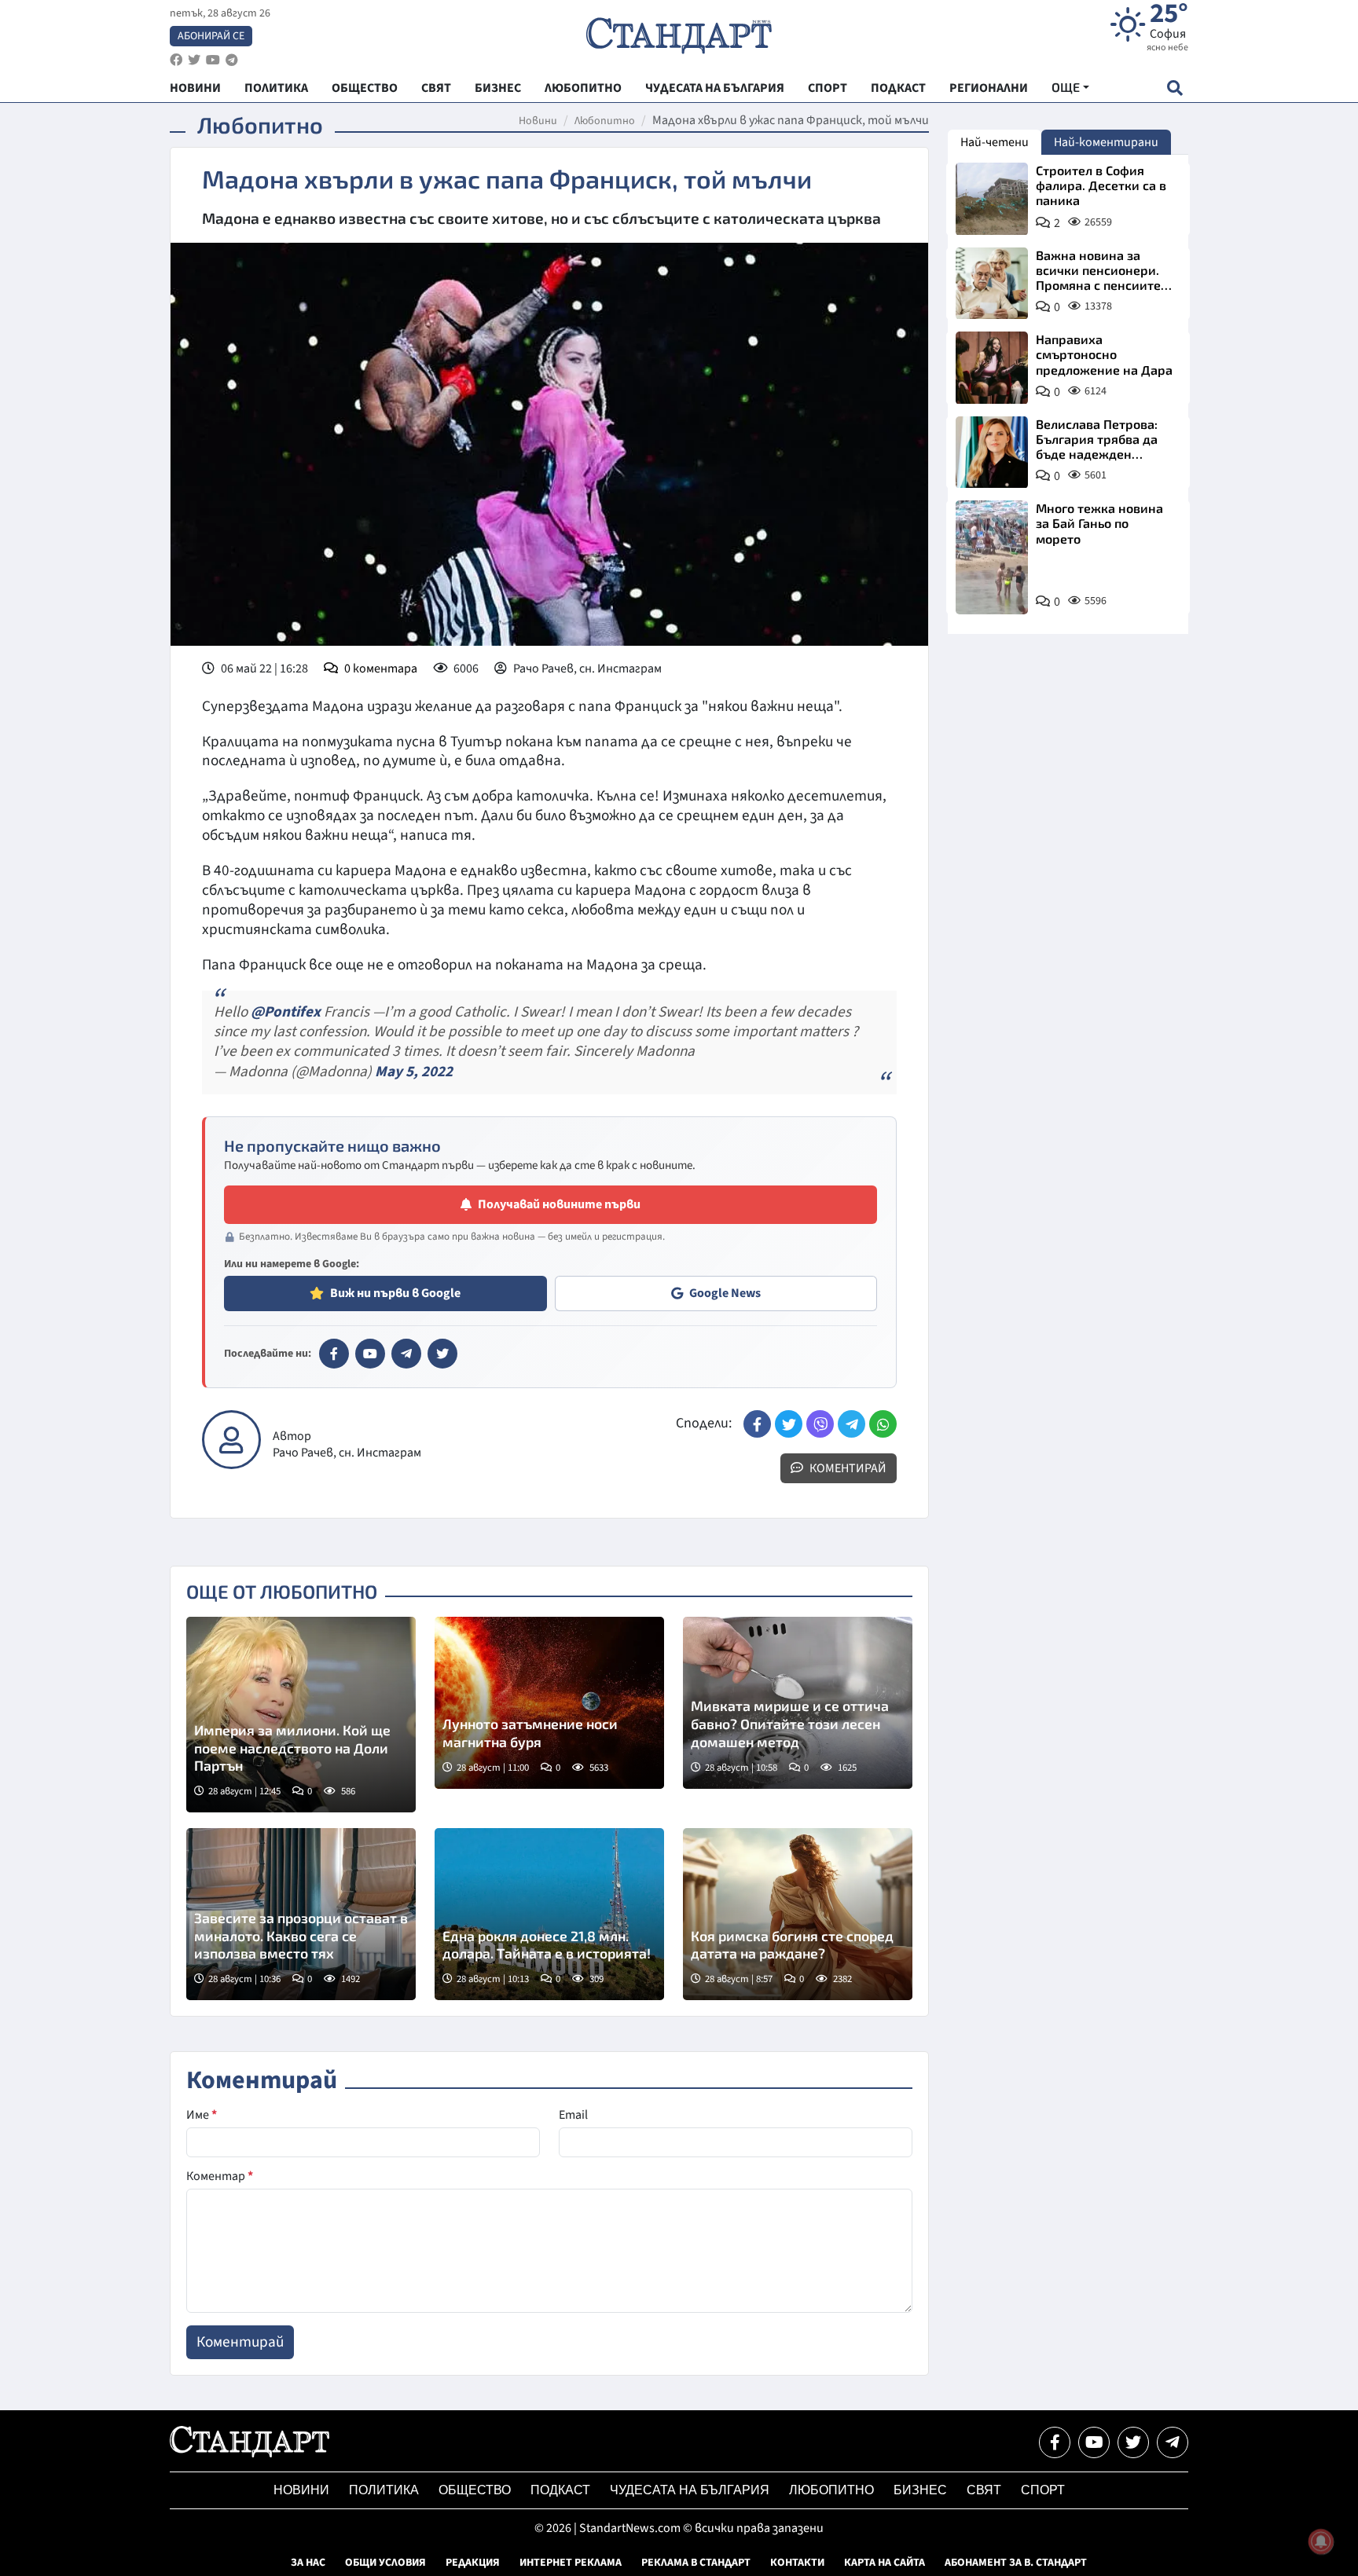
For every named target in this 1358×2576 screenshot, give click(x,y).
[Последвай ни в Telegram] (1173, 2442)
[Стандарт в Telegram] (406, 1354)
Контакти (797, 2563)
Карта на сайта (885, 2563)
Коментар (220, 2176)
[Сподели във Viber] (820, 1424)
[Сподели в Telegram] (852, 1424)
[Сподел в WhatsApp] (883, 1424)
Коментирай (847, 1468)
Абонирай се (211, 36)
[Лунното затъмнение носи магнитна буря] (549, 1703)
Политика (384, 2490)
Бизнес (920, 2490)
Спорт (1043, 2490)
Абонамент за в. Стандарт (1016, 2563)
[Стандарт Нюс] (250, 2453)
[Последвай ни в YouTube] (1094, 2442)
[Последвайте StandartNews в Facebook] (176, 60)
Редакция (473, 2563)
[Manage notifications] (1321, 2541)
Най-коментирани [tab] (1106, 142)
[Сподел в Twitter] (789, 1424)
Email (573, 2115)
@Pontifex (286, 1012)
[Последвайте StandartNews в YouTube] (213, 60)
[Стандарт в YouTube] (370, 1354)
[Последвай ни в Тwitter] (1133, 2442)
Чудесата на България (690, 2490)
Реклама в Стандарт (696, 2563)
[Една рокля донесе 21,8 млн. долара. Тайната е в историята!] (549, 1914)
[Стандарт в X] (442, 1354)
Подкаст (560, 2490)
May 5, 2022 (414, 1072)
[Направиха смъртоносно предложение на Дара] (992, 368)
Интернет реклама (571, 2563)
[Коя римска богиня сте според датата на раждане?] (798, 1914)
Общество (475, 2490)
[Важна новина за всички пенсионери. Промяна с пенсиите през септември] (992, 284)
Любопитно (605, 121)
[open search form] (1174, 88)
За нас (308, 2563)
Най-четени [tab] (995, 142)
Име (202, 2115)
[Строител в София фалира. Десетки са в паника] (992, 199)
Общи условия (385, 2563)
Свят (984, 2490)
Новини (538, 121)
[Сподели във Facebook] (757, 1424)
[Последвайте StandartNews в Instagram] (194, 60)
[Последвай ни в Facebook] (1055, 2442)
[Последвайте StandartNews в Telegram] (232, 60)
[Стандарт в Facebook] (334, 1354)
